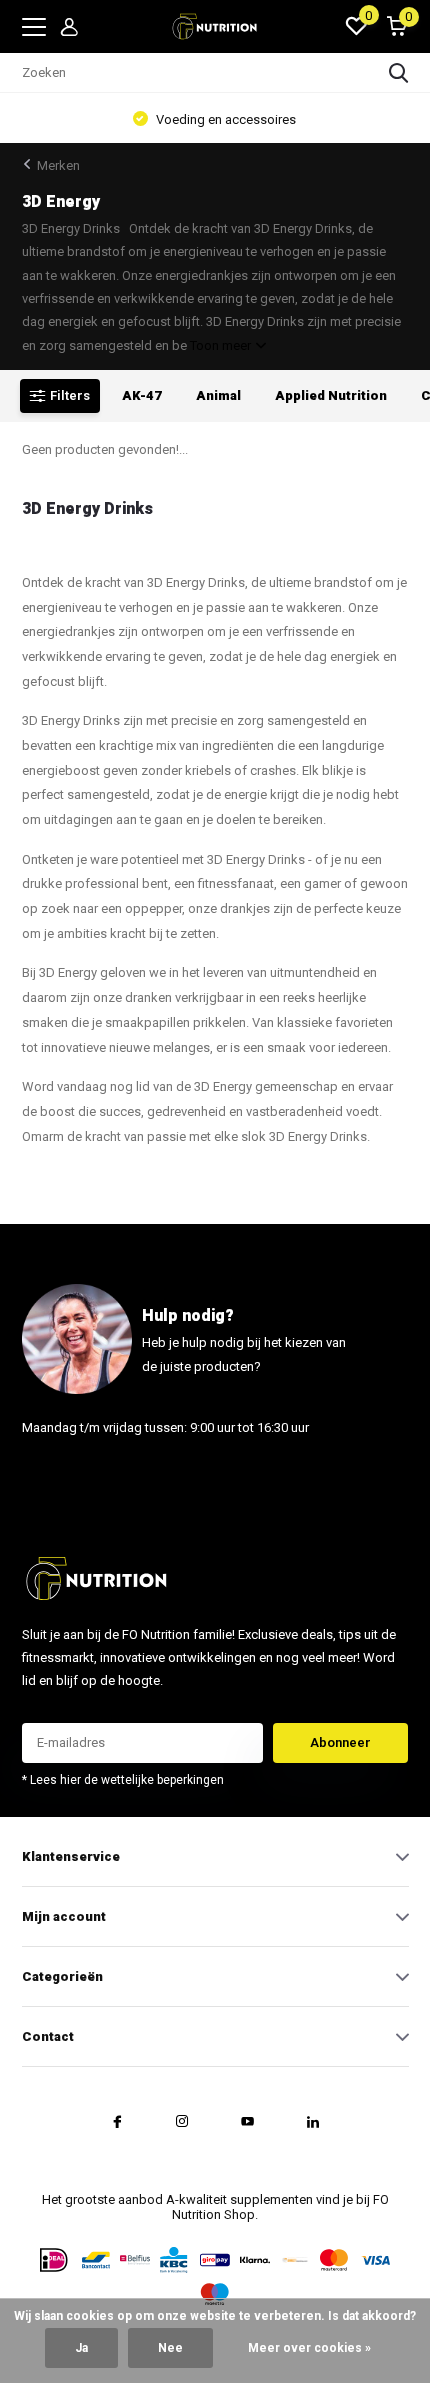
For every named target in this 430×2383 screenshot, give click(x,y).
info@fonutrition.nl (79, 1476)
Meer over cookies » (309, 2348)
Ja (81, 2348)
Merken (58, 165)
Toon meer (222, 345)
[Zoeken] (399, 73)
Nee (170, 2348)
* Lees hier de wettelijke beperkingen (123, 1780)
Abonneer (340, 1742)
